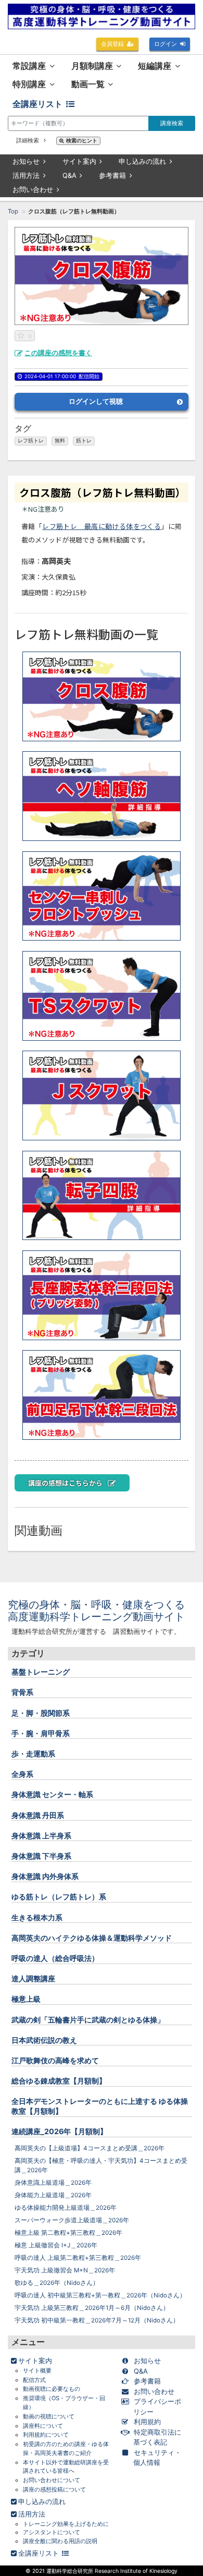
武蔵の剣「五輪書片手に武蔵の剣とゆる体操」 (88, 2020)
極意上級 (26, 1999)
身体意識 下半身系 (41, 1856)
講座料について (43, 2426)
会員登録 (112, 44)
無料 (60, 441)
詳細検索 (28, 140)
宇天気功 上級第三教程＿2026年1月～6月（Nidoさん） (92, 2308)
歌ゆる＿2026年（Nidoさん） (57, 2283)
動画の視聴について (49, 2416)
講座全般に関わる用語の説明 (60, 2541)
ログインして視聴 (96, 401)
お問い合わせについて (52, 2480)
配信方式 (34, 2380)
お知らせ (26, 161)
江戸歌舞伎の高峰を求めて (55, 2060)
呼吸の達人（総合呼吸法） (55, 1958)
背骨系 (22, 1692)
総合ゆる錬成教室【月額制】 (59, 2081)
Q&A (69, 175)
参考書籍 (112, 175)
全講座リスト (37, 104)
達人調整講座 (33, 1978)
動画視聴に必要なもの (52, 2389)
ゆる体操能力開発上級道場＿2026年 (66, 2208)
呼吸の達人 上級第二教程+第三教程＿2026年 (78, 2258)
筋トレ (84, 441)
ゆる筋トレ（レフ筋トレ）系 (59, 1897)
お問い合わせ (33, 189)
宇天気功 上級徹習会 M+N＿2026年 (65, 2270)
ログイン (166, 44)
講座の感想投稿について (54, 2489)
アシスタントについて (52, 2532)
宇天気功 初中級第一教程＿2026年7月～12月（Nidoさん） (97, 2320)
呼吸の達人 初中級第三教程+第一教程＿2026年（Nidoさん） (100, 2295)
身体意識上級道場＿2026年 (53, 2183)
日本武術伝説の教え (44, 2040)
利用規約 (147, 2422)
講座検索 (172, 123)
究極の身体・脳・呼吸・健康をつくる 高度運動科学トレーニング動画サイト (102, 1611)
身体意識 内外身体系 (45, 1876)
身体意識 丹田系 (38, 1815)
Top (13, 211)
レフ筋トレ (31, 441)
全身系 (22, 1774)
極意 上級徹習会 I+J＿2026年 (56, 2245)
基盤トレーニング (41, 1672)
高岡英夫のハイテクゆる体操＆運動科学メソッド (92, 1938)
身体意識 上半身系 (41, 1835)
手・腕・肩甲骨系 (41, 1733)
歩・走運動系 (33, 1754)
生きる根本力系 (37, 1917)
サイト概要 (37, 2370)
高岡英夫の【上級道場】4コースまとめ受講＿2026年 (90, 2148)
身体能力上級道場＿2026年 (53, 2195)
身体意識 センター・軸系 (52, 1794)
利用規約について (46, 2435)
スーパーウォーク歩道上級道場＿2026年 (72, 2220)
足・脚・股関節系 (41, 1713)
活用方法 (26, 175)
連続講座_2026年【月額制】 (59, 2131)
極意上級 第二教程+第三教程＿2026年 (68, 2233)
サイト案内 (79, 161)
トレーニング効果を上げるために (66, 2524)
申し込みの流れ (142, 161)
